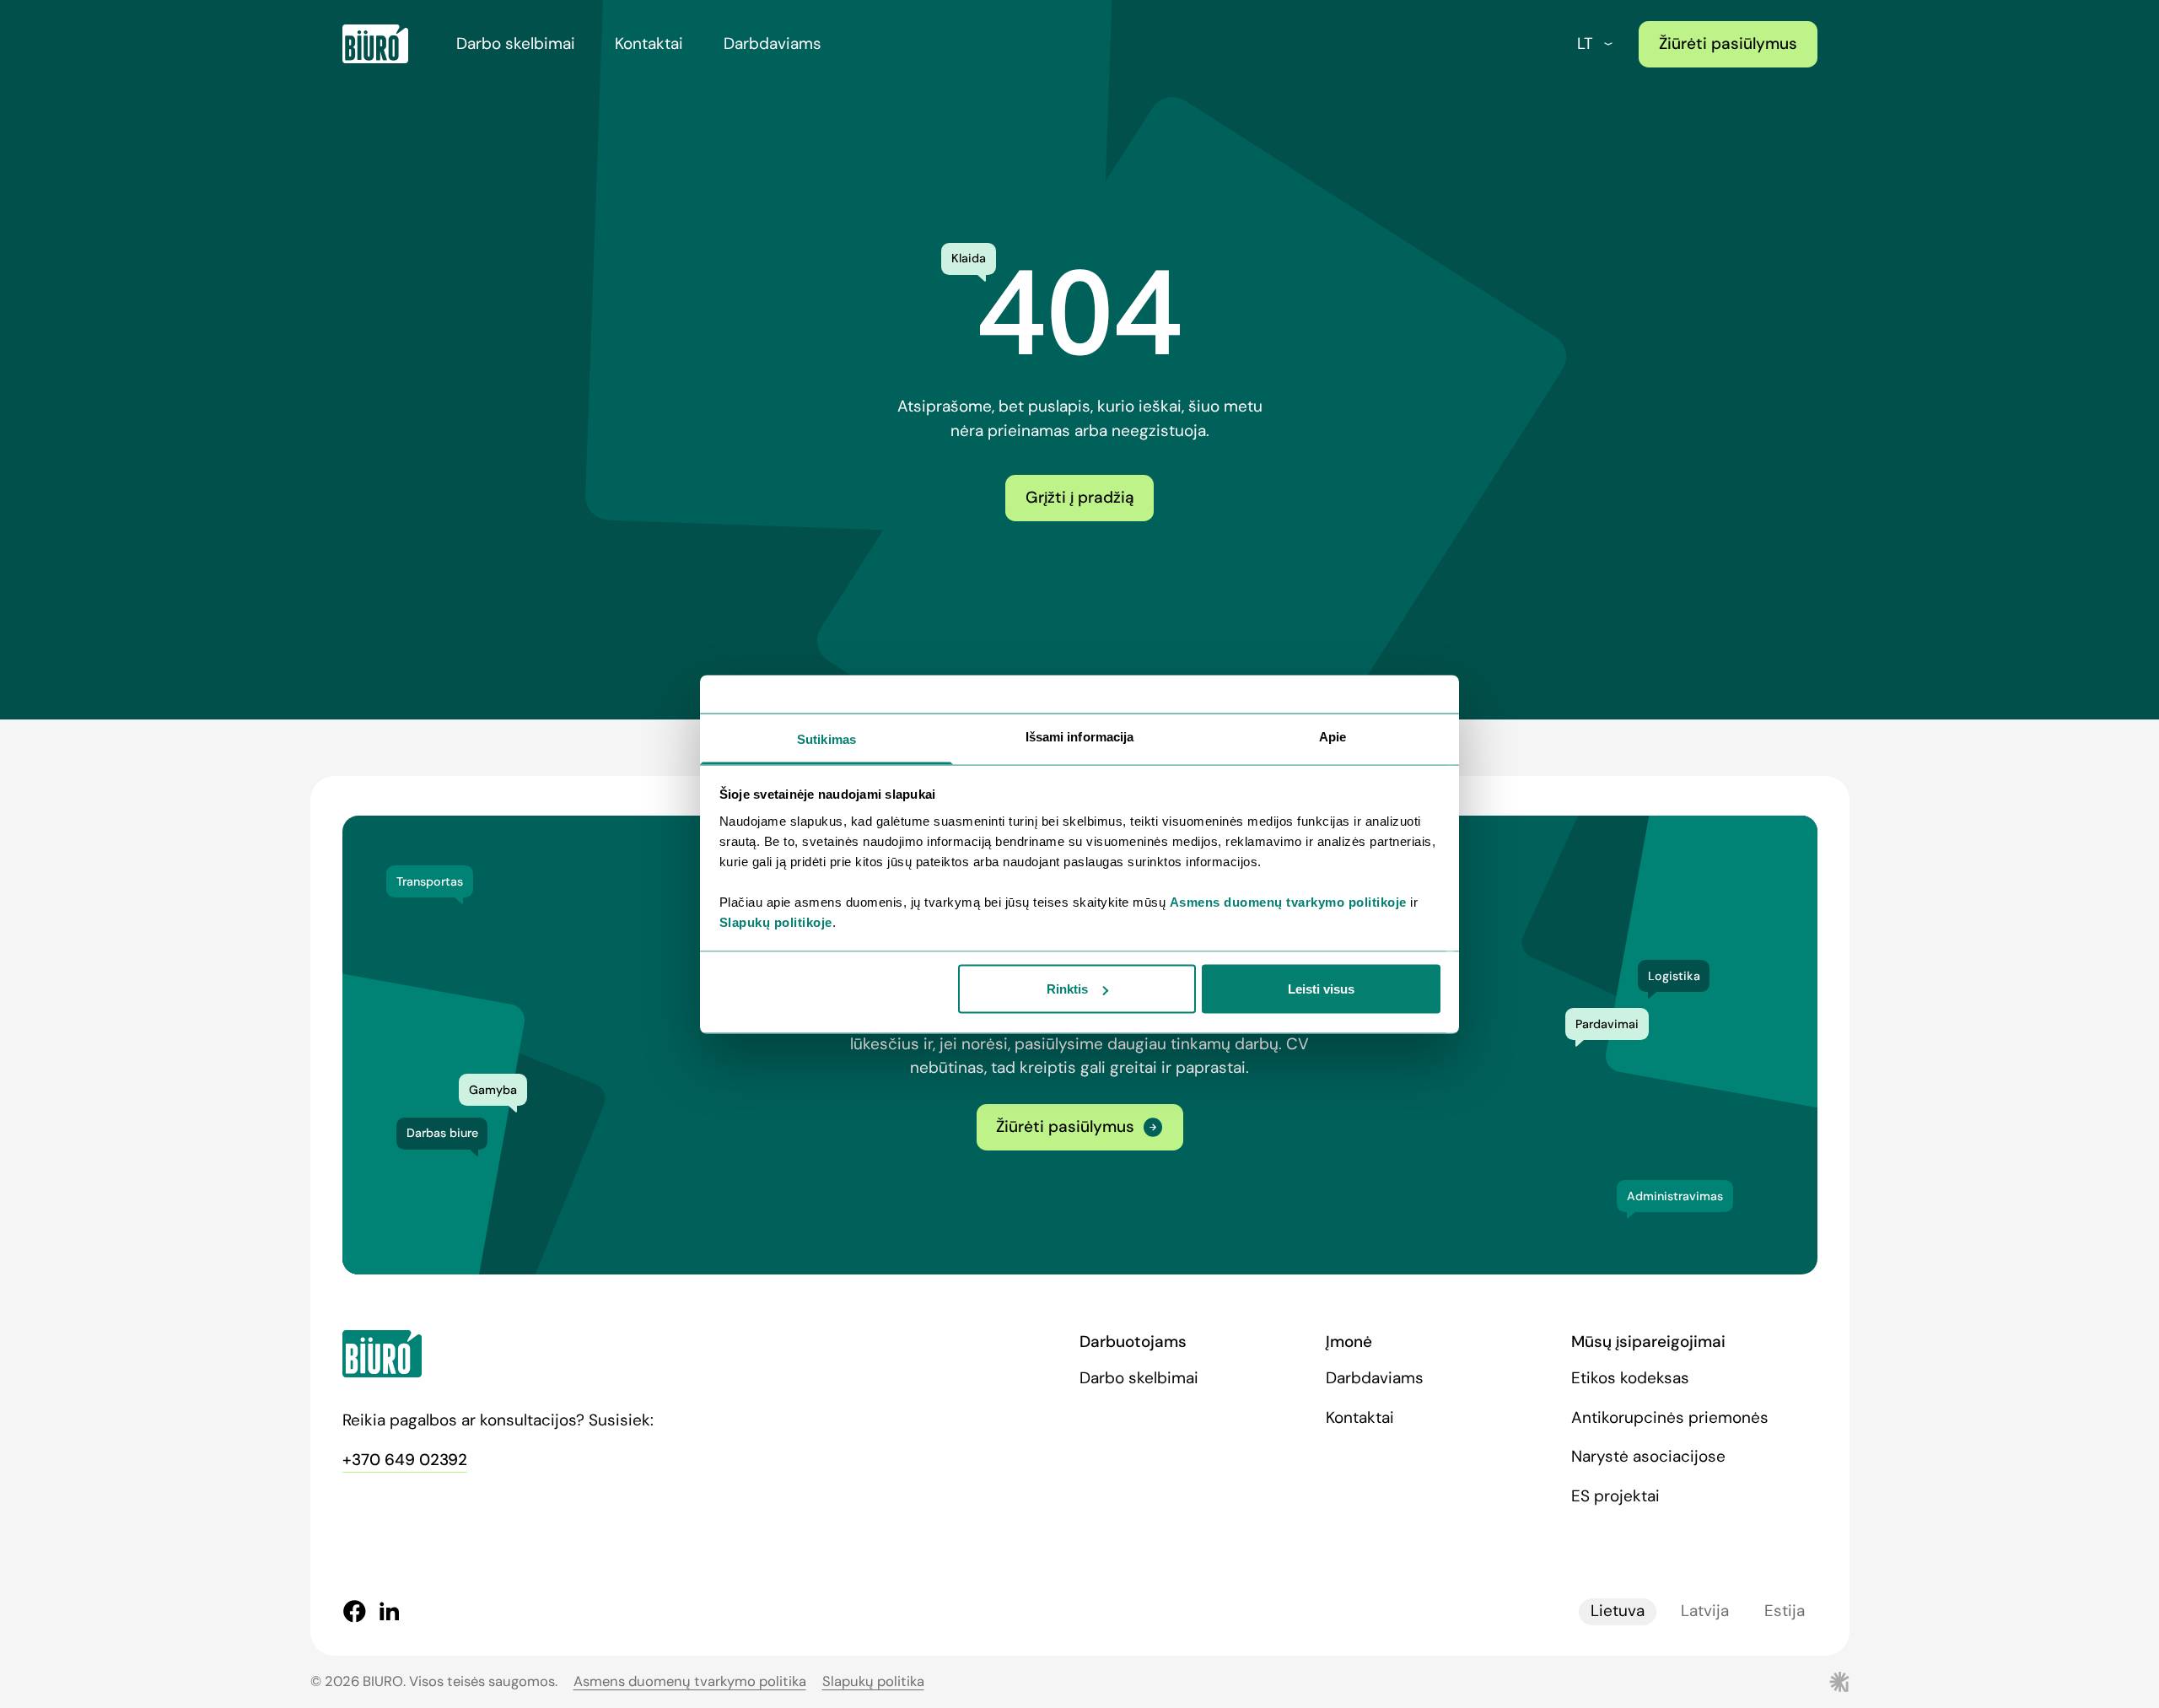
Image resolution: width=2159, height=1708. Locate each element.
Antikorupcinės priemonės (1670, 1417)
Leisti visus (1321, 989)
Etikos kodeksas (1630, 1378)
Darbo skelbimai (516, 43)
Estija (1785, 1611)
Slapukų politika (873, 1681)
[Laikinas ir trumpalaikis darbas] (375, 44)
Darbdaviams (773, 43)
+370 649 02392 (405, 1460)
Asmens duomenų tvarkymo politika (690, 1681)
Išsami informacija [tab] (1080, 736)
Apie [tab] (1333, 736)
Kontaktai (649, 43)
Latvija (1705, 1611)
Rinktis (1067, 989)
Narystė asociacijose (1648, 1456)
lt (1585, 43)
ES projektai (1615, 1496)
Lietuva (1618, 1611)
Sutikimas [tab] (826, 738)
